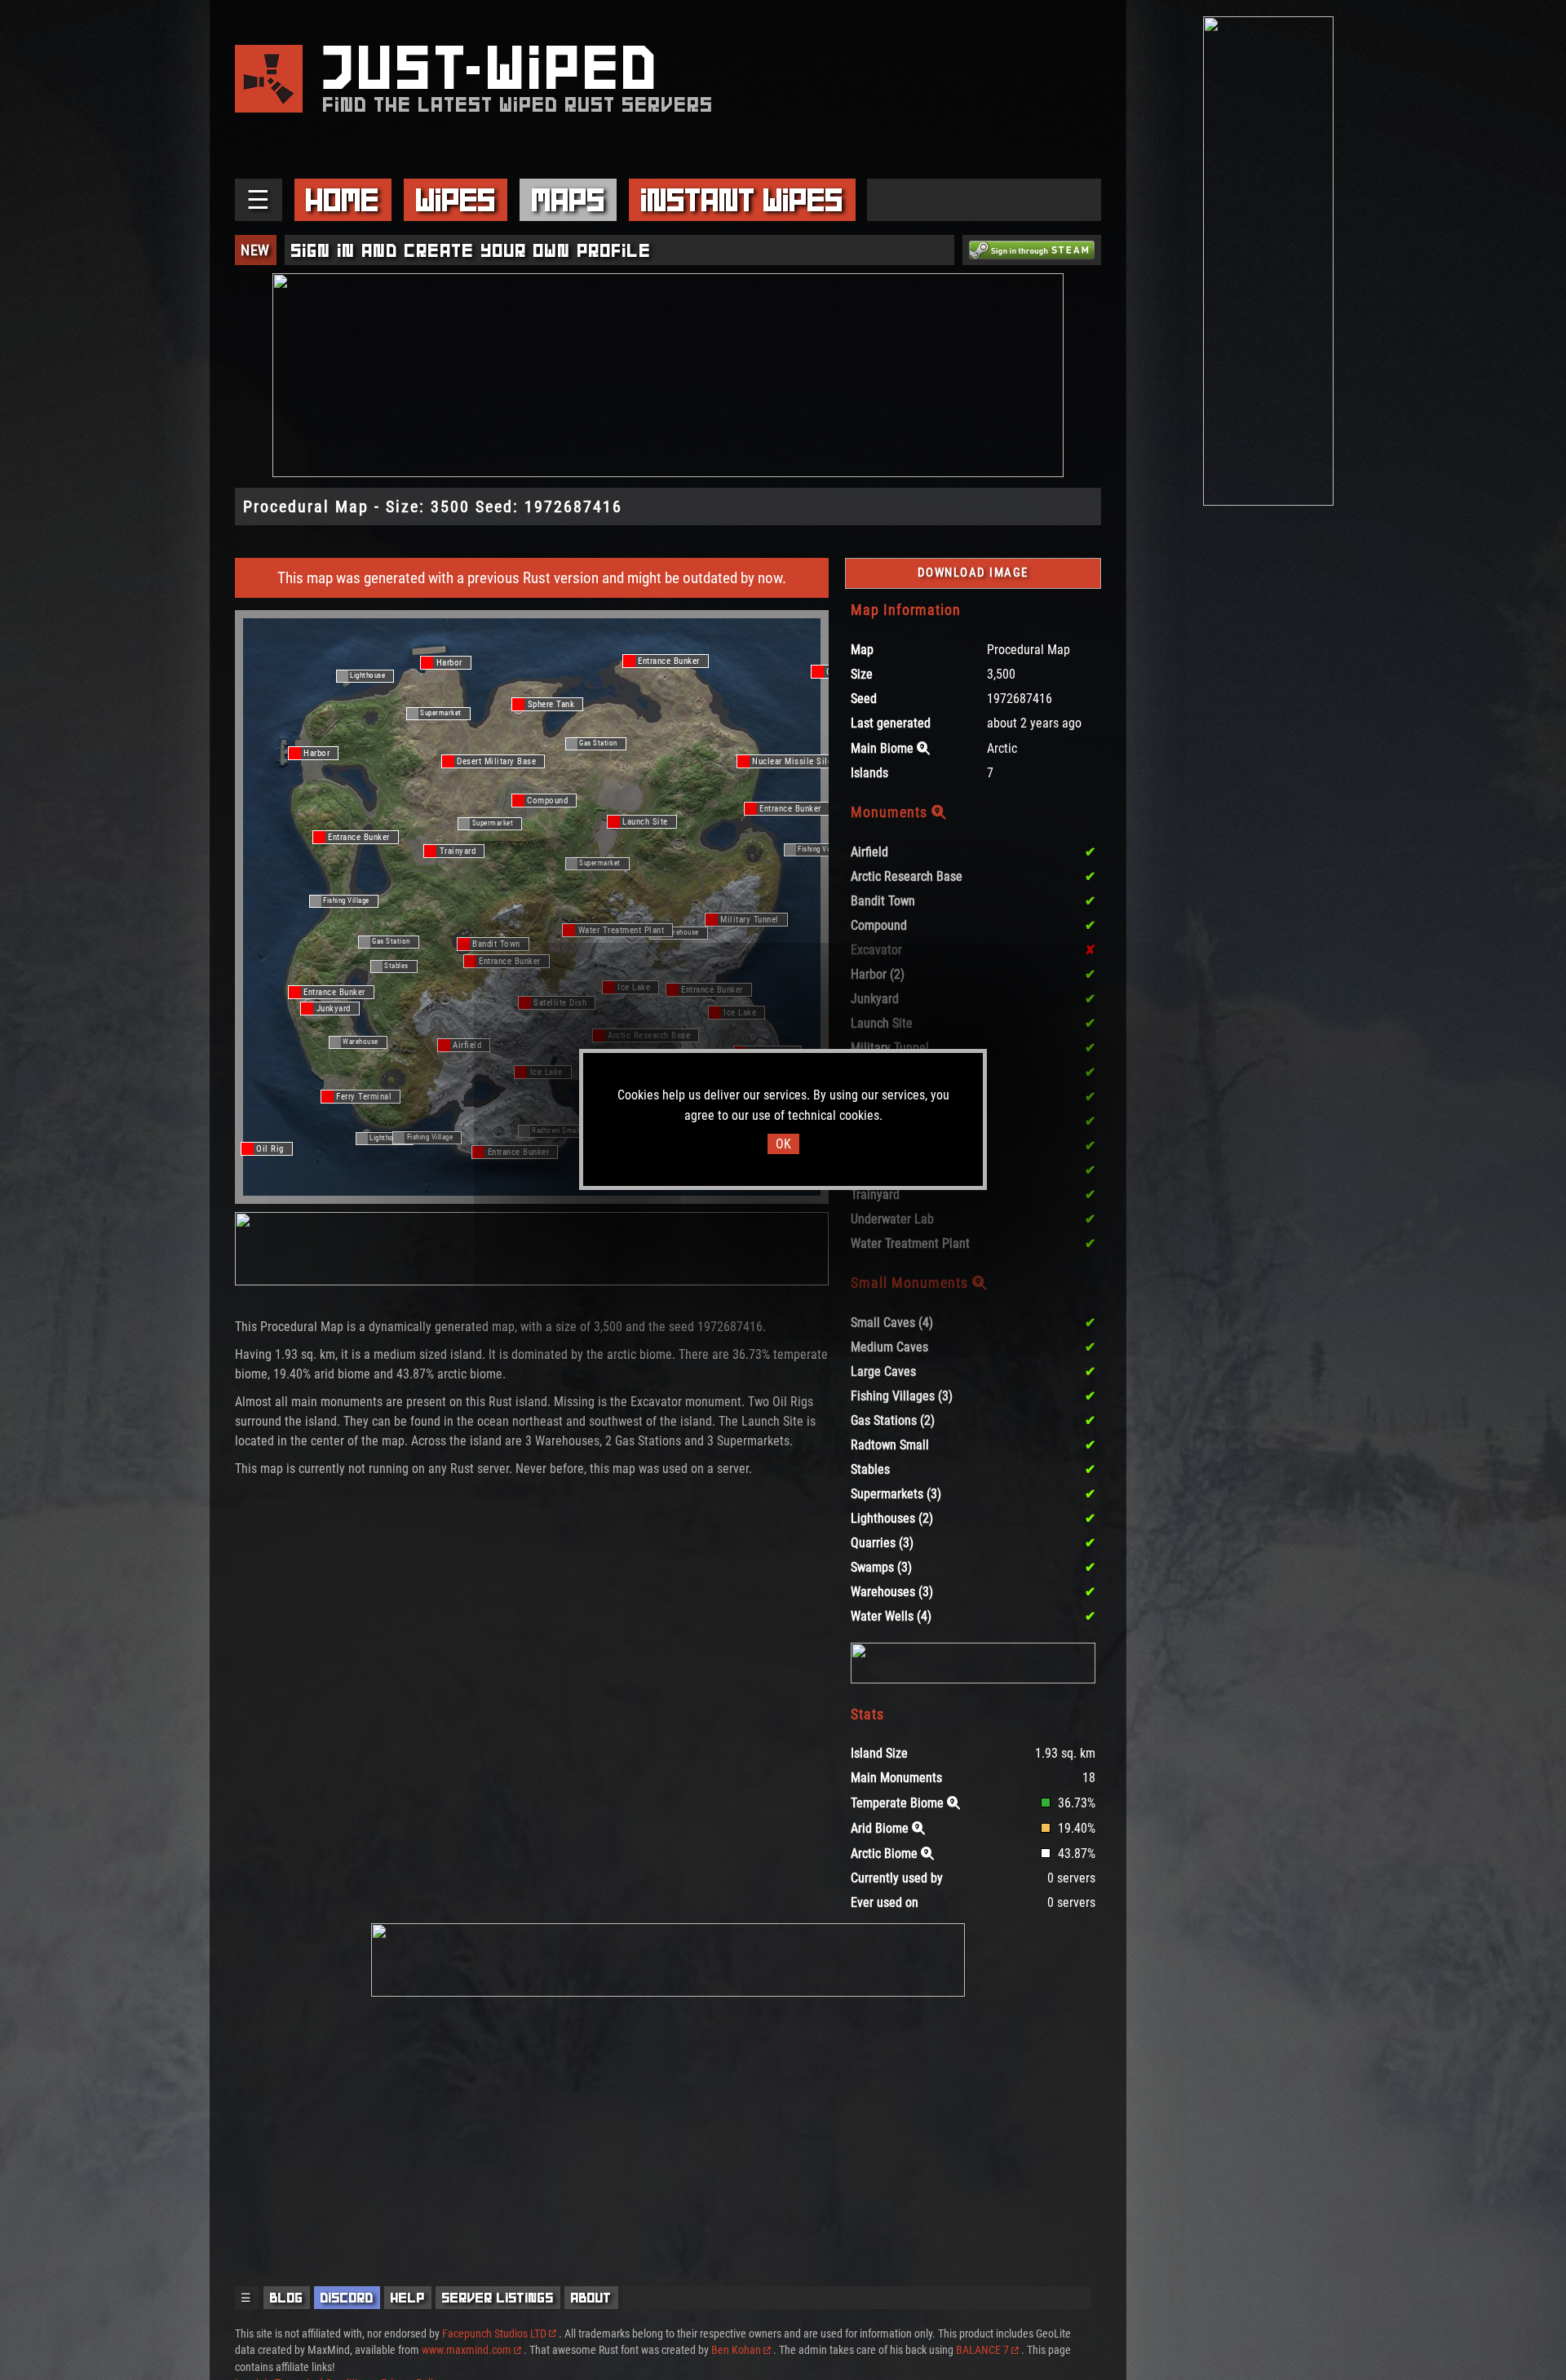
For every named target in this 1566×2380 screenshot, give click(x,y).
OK (783, 1144)
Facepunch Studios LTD (494, 2334)
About (591, 2298)
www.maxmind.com (467, 2350)
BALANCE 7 (982, 2350)
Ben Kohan (736, 2350)
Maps (568, 200)
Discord (347, 2298)
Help (408, 2298)
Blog (287, 2298)
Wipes (456, 200)
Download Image (973, 573)
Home (343, 200)
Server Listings (498, 2298)
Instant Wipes (742, 200)
